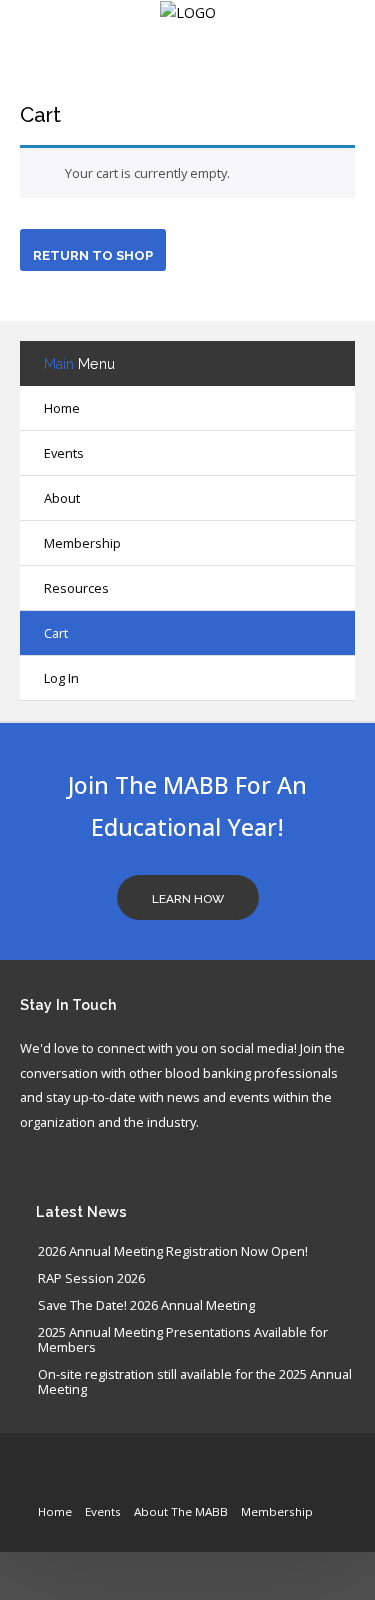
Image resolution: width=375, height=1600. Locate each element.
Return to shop (93, 255)
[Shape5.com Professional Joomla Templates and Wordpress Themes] (62, 1481)
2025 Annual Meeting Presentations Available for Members (183, 1340)
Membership (277, 1511)
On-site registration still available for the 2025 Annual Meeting (195, 1382)
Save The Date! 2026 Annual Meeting (146, 1306)
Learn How (188, 899)
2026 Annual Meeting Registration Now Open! (173, 1252)
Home (62, 408)
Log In (61, 678)
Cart (40, 115)
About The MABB (181, 1511)
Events (103, 1511)
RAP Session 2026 (91, 1279)
